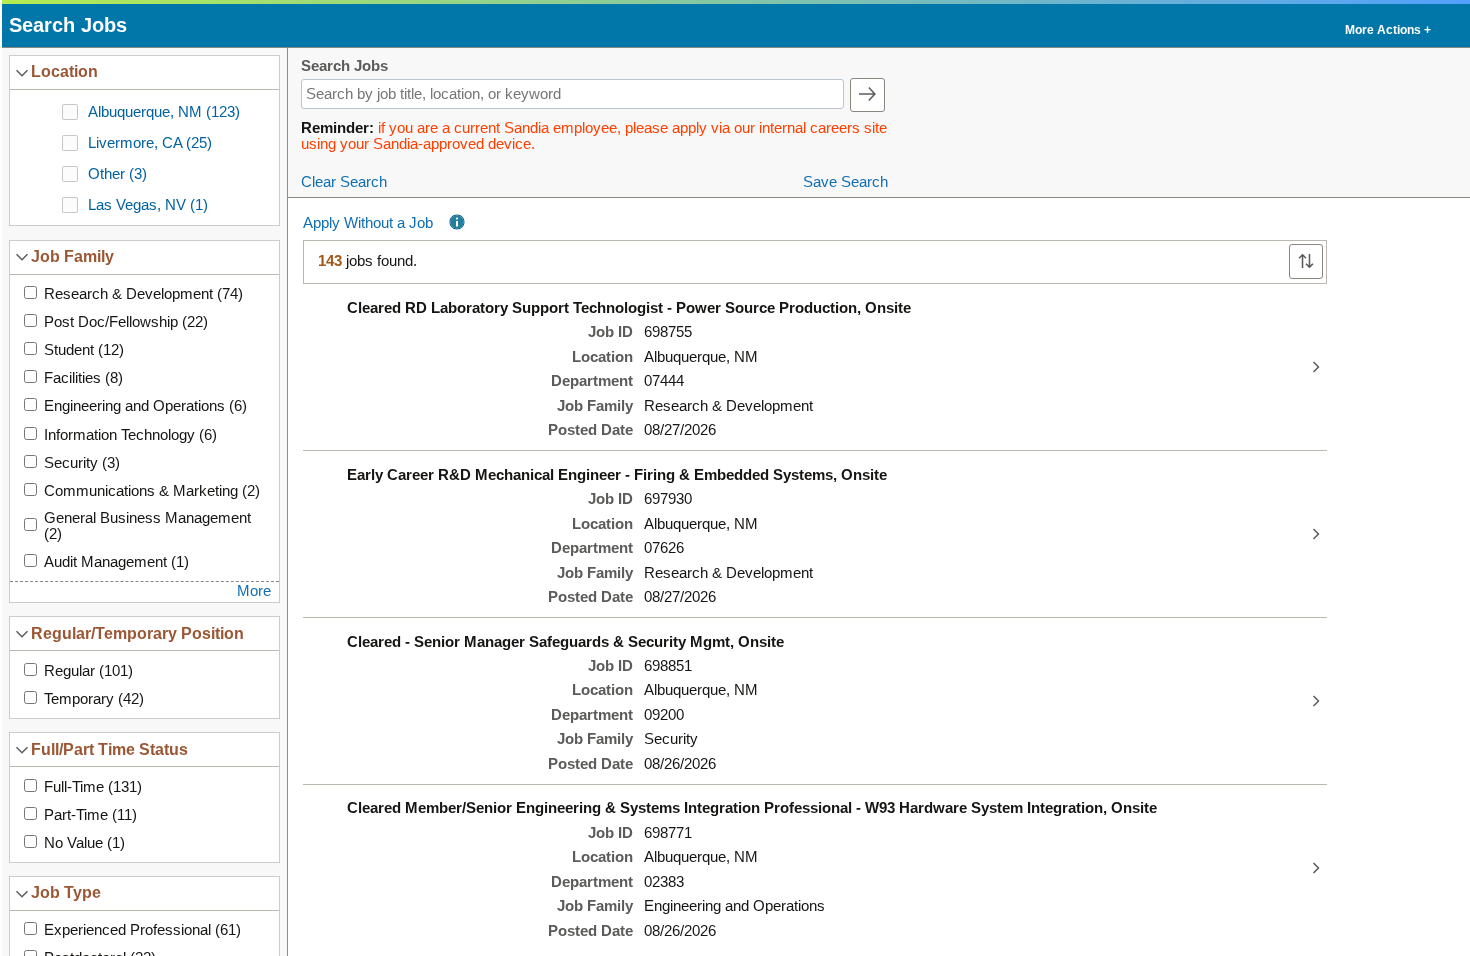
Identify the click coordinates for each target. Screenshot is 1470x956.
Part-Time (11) (90, 815)
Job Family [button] (72, 256)
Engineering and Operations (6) (145, 406)
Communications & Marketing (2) (152, 491)
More (254, 591)
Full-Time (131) (93, 787)
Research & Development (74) (143, 294)
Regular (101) (88, 671)
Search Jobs (344, 66)
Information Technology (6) (130, 435)
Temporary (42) (94, 699)
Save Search (845, 182)
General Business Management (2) (147, 526)
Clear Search (344, 182)
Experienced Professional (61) (142, 930)
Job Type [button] (66, 892)
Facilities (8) (83, 378)
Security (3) (82, 463)
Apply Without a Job (368, 223)
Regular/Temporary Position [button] (137, 633)
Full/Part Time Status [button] (109, 749)
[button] (1386, 25)
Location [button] (64, 71)
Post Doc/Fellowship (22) (126, 322)
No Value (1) (84, 843)
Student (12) (84, 350)
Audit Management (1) (116, 562)
